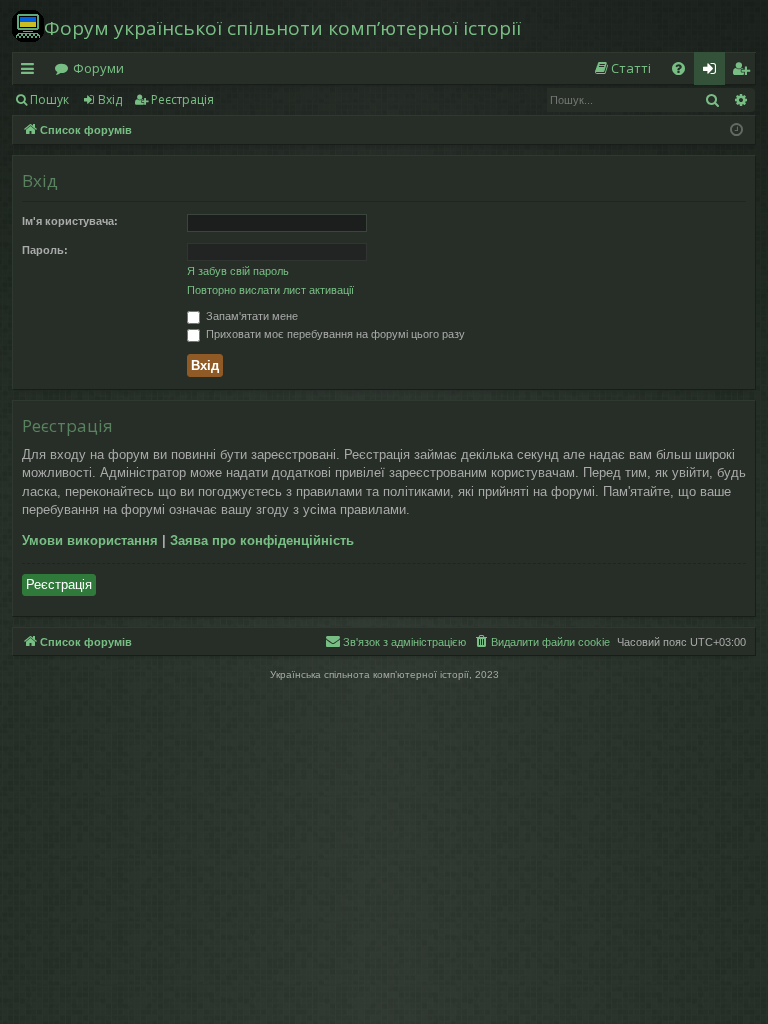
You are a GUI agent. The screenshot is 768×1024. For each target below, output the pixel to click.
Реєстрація (182, 99)
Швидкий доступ (31, 72)
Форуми (98, 68)
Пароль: (45, 250)
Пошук (49, 99)
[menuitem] (622, 68)
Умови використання (90, 540)
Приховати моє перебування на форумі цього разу (334, 334)
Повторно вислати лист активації (270, 290)
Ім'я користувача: (70, 221)
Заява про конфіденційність (262, 540)
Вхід (110, 99)
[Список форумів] (28, 26)
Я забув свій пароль (238, 271)
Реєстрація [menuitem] (745, 72)
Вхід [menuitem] (716, 72)
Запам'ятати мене (250, 316)
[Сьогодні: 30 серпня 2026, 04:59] (736, 130)
